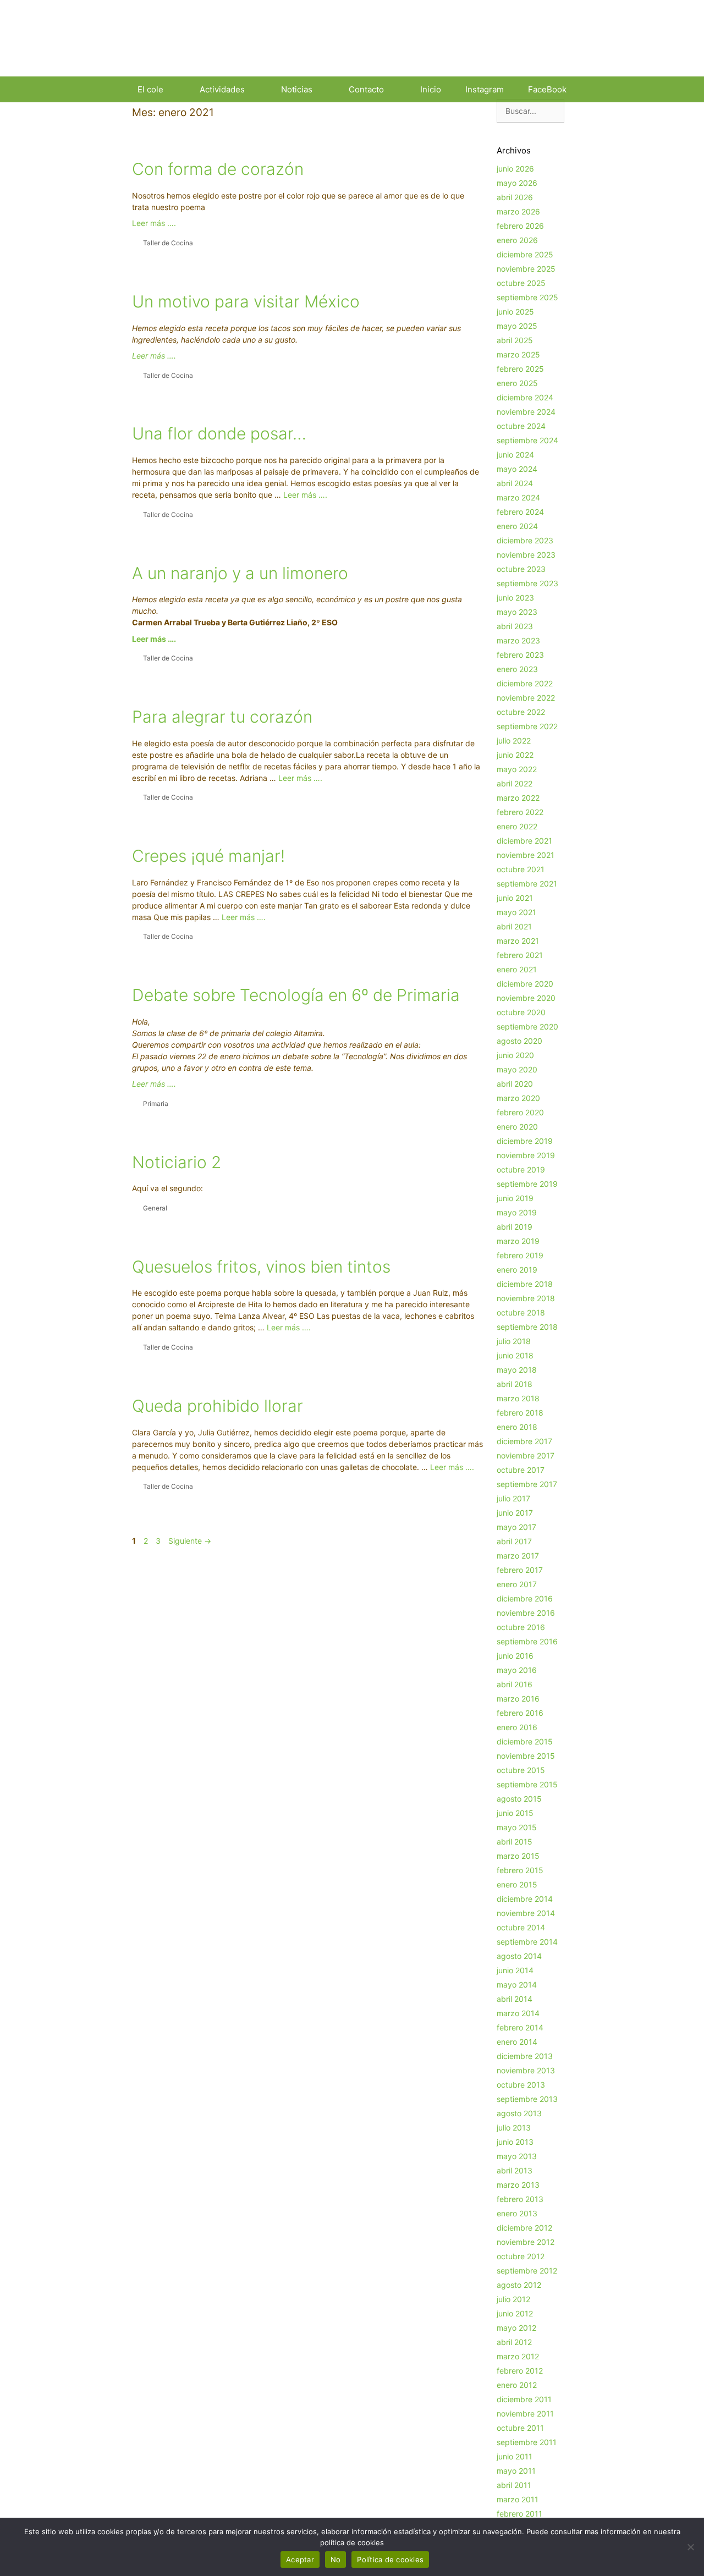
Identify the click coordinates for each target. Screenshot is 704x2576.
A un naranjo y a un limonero (240, 573)
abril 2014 (515, 1999)
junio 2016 (515, 1656)
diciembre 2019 (525, 1141)
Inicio (431, 89)
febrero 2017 (520, 1570)
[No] (690, 2547)
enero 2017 (517, 1584)
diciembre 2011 (524, 2399)
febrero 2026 (520, 226)
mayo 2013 (517, 2156)
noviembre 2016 (526, 1613)
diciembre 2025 (525, 254)
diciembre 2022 (525, 683)
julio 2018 (514, 1341)
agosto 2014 (519, 1956)
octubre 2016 (521, 1627)
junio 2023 (515, 598)
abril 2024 (515, 483)
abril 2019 (515, 1227)
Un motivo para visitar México (246, 301)
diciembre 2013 (525, 2056)
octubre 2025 (521, 283)
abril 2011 (514, 2485)
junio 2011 (515, 2456)
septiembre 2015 (527, 1784)
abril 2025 (515, 340)
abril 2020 (515, 1084)
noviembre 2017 (526, 1455)
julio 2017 (513, 1498)
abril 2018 (515, 1384)
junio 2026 (515, 169)
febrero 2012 (520, 2371)
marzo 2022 (518, 798)
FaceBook (547, 89)
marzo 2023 (518, 640)
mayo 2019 (517, 1212)
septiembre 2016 (527, 1641)
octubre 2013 (521, 2085)
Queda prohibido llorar (218, 1406)
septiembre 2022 (527, 726)
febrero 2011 (519, 2514)
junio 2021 (515, 898)
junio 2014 (515, 1970)
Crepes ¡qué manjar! (208, 856)
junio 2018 (515, 1355)
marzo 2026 (518, 211)
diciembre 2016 (525, 1598)
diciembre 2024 (525, 397)
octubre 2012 (521, 2256)
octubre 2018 (521, 1312)
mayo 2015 (517, 1827)
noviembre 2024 (526, 412)
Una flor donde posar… (219, 433)
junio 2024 (515, 455)
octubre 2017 (521, 1470)
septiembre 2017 (527, 1484)
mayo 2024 (517, 469)
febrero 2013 (520, 2199)
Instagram (485, 89)
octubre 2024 (521, 426)
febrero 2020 (520, 1112)
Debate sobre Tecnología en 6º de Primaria (296, 995)
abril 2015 (515, 1842)
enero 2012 (517, 2385)
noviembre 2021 (526, 855)
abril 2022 (515, 783)
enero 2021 (517, 969)
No (336, 2560)
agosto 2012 (519, 2285)
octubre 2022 (521, 712)
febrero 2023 (520, 655)
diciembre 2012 (524, 2228)
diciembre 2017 (524, 1441)
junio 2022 (515, 755)
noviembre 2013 (526, 2070)
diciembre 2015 (525, 1741)
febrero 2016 (520, 1713)
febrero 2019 (520, 1255)
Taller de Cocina (168, 243)
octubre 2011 (520, 2428)
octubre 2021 (521, 869)
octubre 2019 (521, 1169)
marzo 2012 (518, 2356)
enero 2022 (517, 826)
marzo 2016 (518, 1699)
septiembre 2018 (527, 1327)
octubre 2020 (521, 1012)
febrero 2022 (520, 812)
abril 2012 (514, 2342)
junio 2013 (515, 2142)
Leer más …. (154, 223)
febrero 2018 (520, 1413)
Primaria (156, 1103)
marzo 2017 (518, 1556)
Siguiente (190, 1541)
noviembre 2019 (526, 1155)
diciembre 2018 (525, 1284)
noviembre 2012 (526, 2242)
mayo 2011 (516, 2471)
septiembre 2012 (527, 2270)
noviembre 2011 (525, 2413)
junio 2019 (515, 1198)
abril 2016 (515, 1684)
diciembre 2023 (525, 540)
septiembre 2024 (527, 440)
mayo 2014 (517, 1985)
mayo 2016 (517, 1670)
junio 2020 (515, 1055)
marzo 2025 (518, 354)
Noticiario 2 (177, 1162)
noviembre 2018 (526, 1298)
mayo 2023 (517, 612)
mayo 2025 (517, 326)
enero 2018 (517, 1427)
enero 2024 (517, 526)
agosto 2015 (519, 1799)
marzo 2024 (518, 497)
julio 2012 (513, 2299)
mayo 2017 (516, 1527)
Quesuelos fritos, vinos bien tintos (261, 1267)
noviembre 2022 (526, 698)
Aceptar (300, 2560)
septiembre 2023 (527, 583)
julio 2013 (514, 2128)
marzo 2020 (518, 1098)
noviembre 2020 (526, 998)
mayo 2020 (517, 1069)
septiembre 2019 (527, 1184)
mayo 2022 (517, 769)
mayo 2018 (517, 1370)
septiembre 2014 (527, 1942)
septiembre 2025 (527, 297)
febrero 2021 (520, 955)
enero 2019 (517, 1270)
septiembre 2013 (527, 2099)
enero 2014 (517, 2042)
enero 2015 (517, 1884)
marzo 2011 (518, 2499)
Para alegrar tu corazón (222, 717)
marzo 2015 (518, 1856)
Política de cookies (390, 2560)
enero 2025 (517, 383)
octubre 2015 (521, 1770)
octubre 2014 (521, 1927)
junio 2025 (515, 312)
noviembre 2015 (526, 1756)
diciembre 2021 (524, 841)
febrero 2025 (520, 369)
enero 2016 (517, 1727)
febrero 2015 (520, 1870)
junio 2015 (515, 1813)
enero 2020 (517, 1127)
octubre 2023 (521, 569)
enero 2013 (517, 2213)
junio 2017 (515, 1513)
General (155, 1208)
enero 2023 (517, 669)
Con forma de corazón (218, 169)
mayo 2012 (516, 2328)
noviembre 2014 (526, 1913)
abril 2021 (514, 926)
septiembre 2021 (527, 884)
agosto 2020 (519, 1041)
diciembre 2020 (525, 984)
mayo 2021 (516, 912)
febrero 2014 (520, 2027)
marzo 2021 (518, 941)
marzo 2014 (518, 2013)
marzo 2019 (518, 1241)
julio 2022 (514, 741)
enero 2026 (517, 240)
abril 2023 (515, 626)
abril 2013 (515, 2170)
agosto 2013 (519, 2113)
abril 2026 (515, 197)
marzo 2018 (518, 1398)
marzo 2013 (518, 2185)
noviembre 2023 (526, 555)
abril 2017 (514, 1541)
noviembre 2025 (526, 269)
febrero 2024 (520, 512)
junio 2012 (515, 2313)
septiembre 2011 (527, 2442)
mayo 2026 (517, 183)
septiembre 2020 (527, 1026)
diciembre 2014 (525, 1899)
